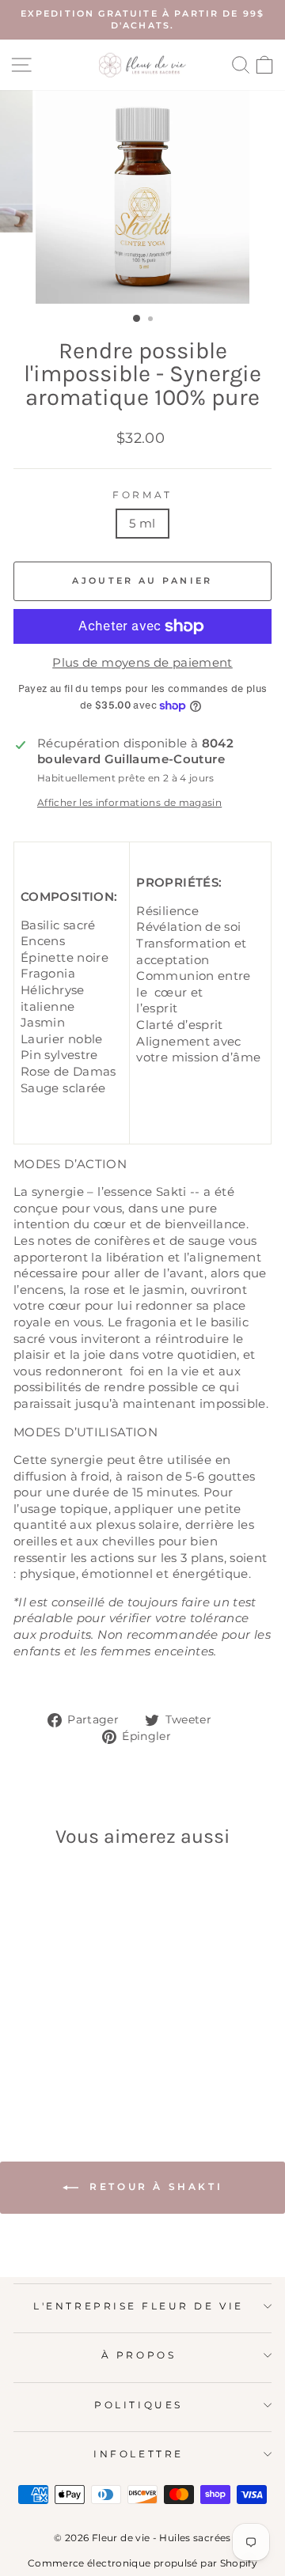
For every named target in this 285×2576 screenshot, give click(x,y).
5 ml (142, 524)
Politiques (138, 2405)
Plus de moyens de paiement (142, 663)
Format (142, 495)
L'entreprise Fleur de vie (138, 2306)
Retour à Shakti (154, 2186)
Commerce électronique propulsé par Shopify (142, 2563)
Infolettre (138, 2454)
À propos (139, 2355)
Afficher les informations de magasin (129, 803)
